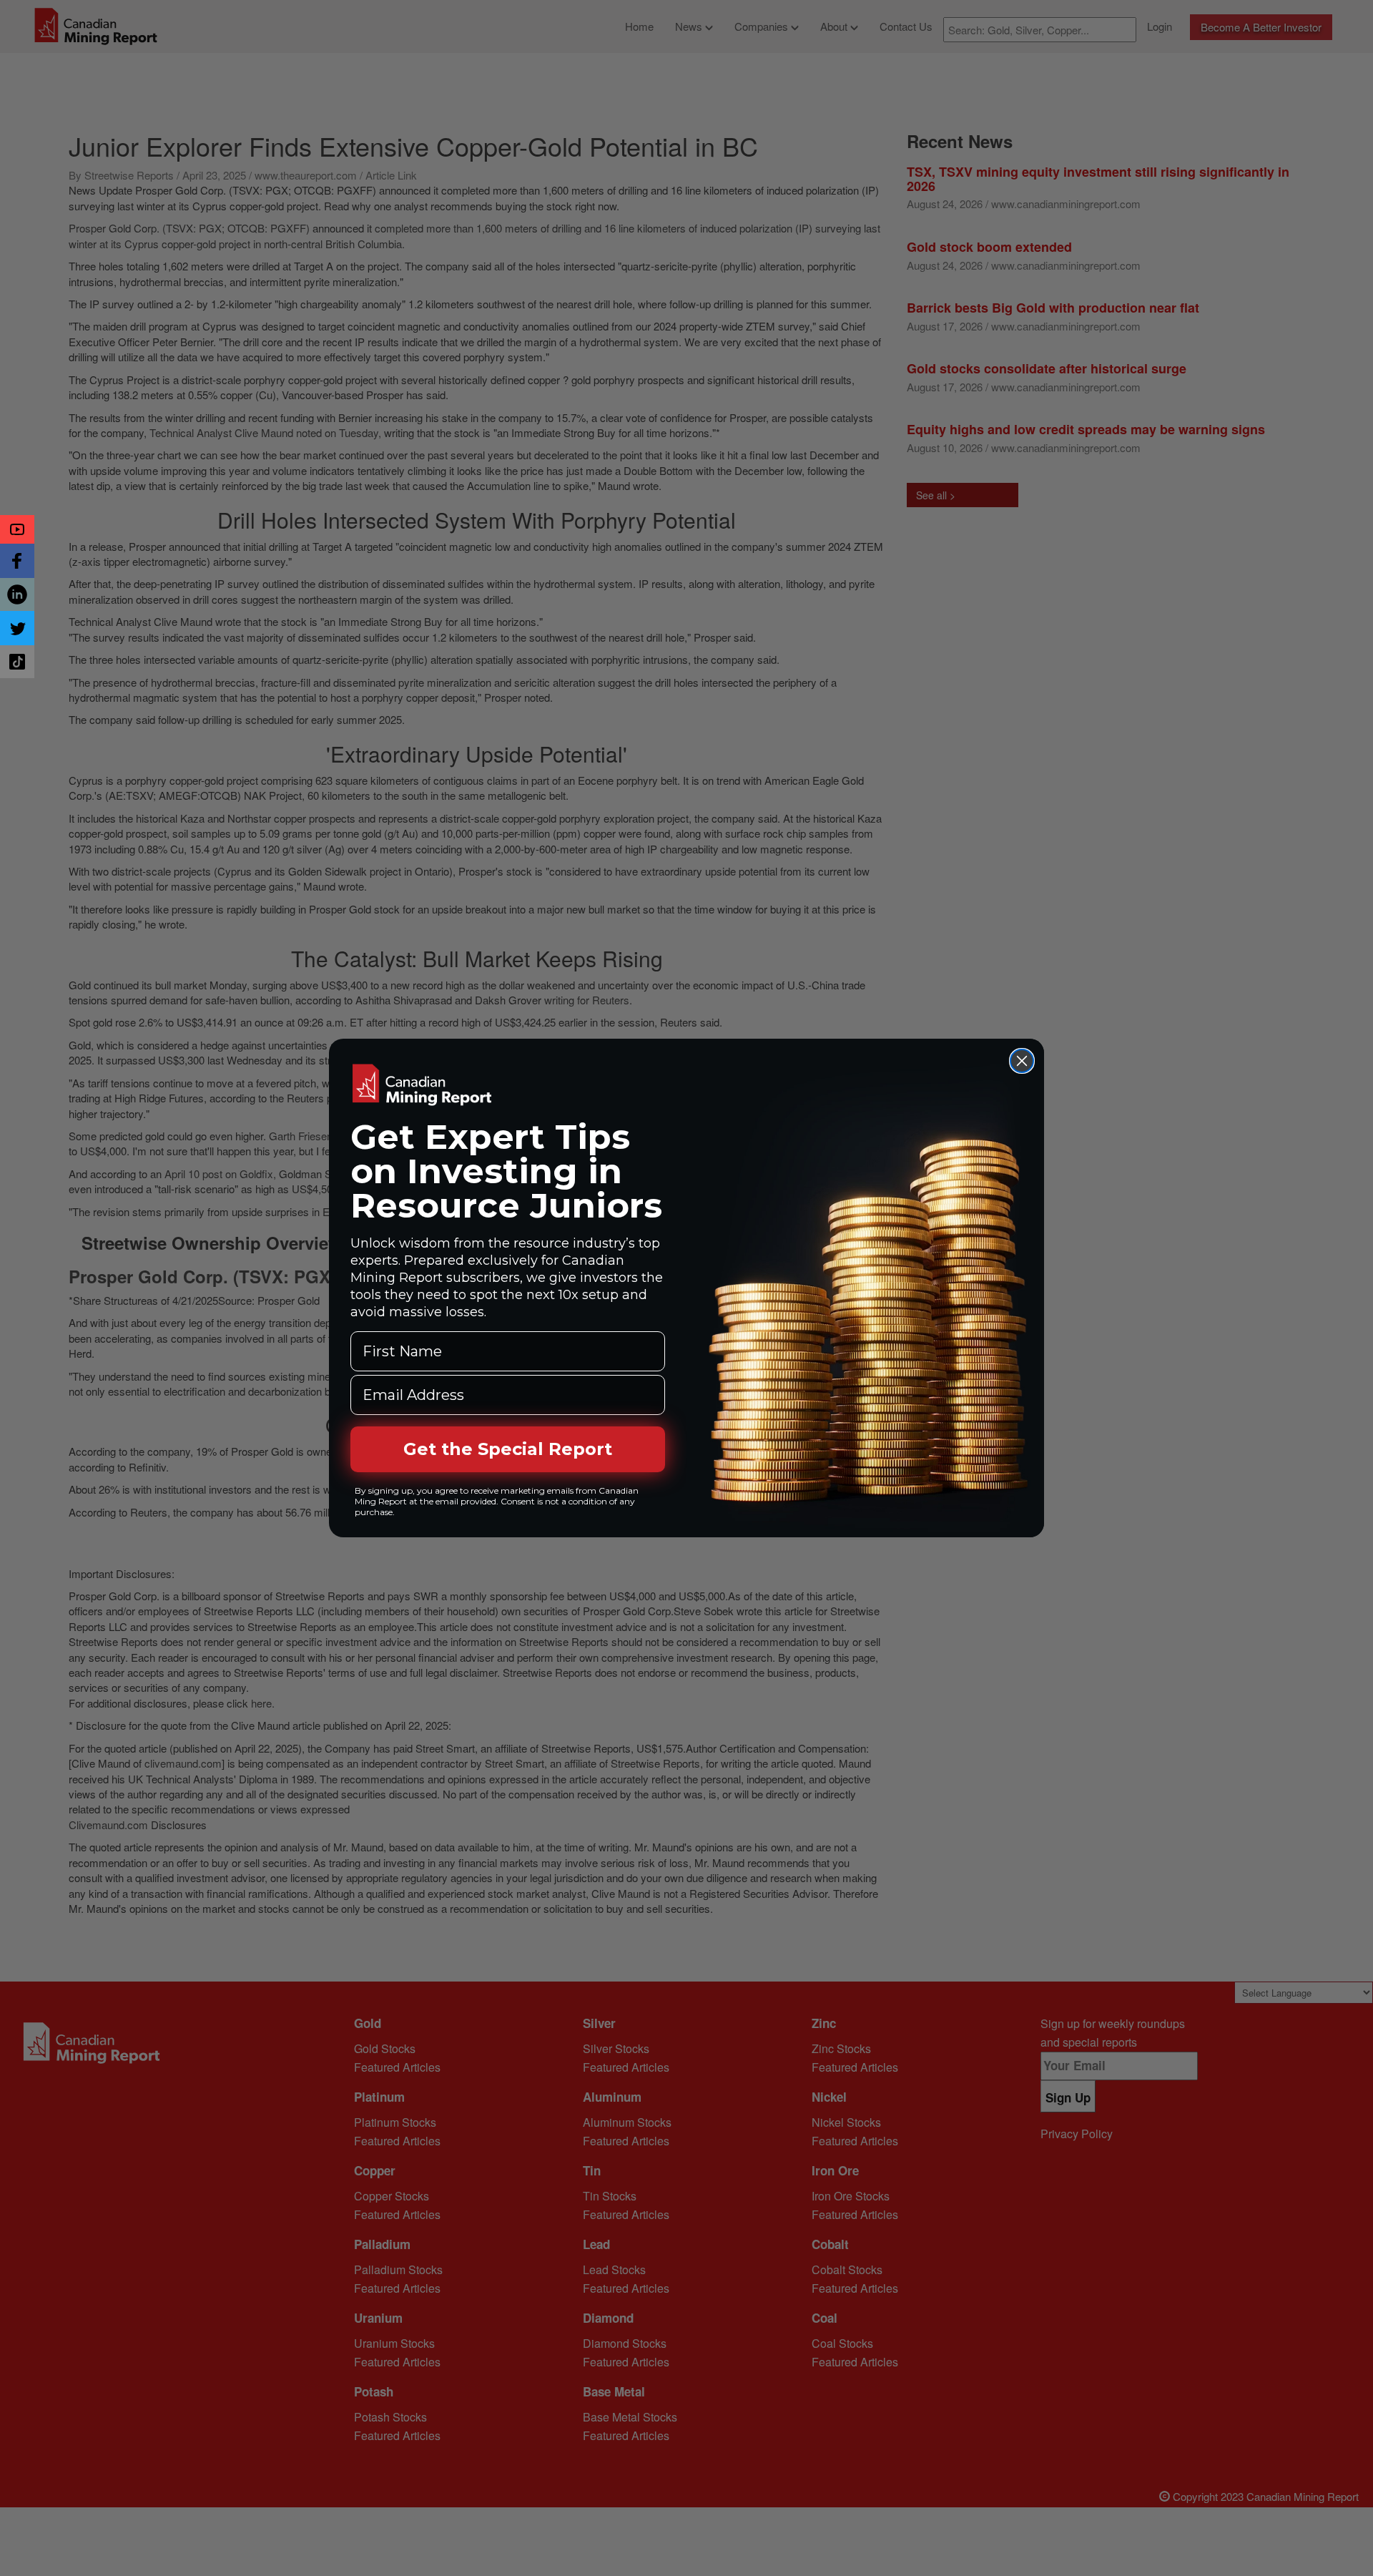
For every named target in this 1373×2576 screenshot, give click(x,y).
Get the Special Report (508, 1449)
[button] (17, 529)
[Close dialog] (1022, 1061)
